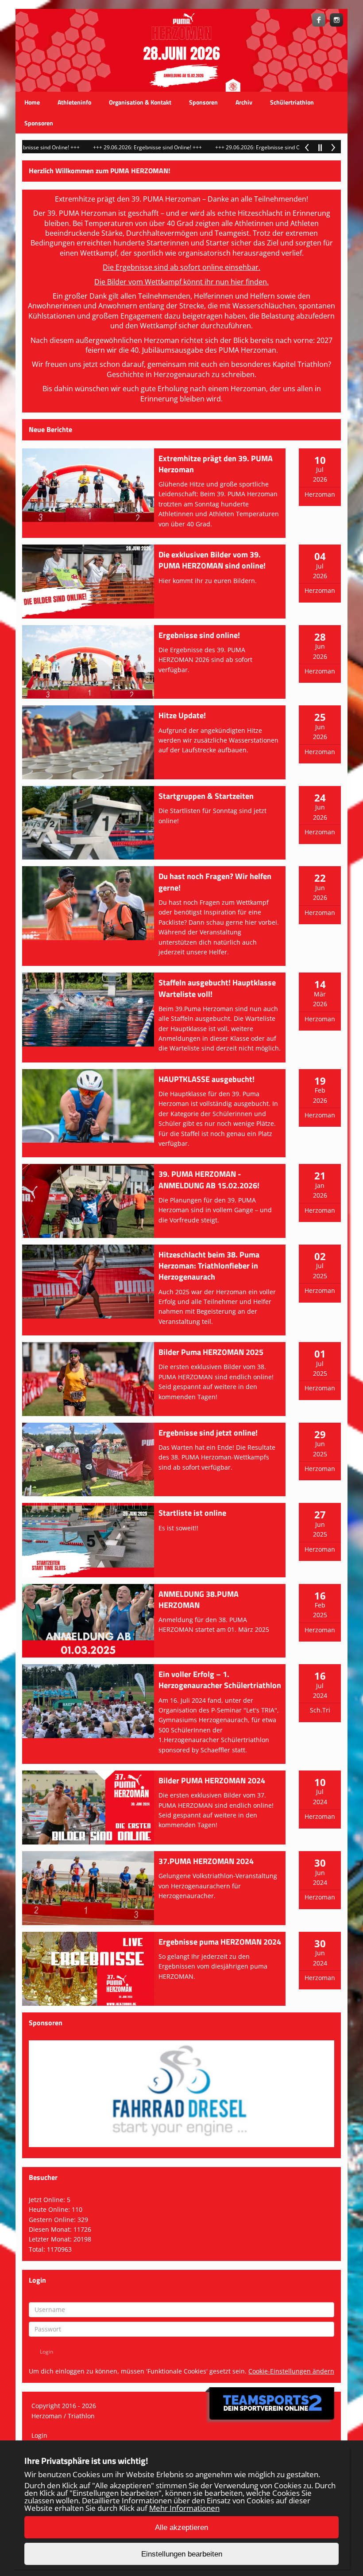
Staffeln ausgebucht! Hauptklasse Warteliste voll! (217, 988)
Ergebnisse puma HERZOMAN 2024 (220, 1942)
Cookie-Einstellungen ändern (291, 2371)
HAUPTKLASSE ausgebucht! (207, 1079)
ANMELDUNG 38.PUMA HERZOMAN (199, 1599)
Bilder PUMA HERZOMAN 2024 (212, 1780)
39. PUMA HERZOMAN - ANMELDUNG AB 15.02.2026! (209, 1179)
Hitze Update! (182, 715)
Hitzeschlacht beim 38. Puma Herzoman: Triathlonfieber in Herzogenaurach (209, 1266)
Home (32, 102)
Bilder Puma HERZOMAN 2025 (211, 1352)
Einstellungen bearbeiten (182, 2554)
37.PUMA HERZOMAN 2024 (206, 1861)
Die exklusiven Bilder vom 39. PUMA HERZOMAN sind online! (212, 560)
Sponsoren (203, 102)
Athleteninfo (74, 102)
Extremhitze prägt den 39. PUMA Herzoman (216, 464)
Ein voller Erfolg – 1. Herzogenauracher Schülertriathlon (220, 1680)
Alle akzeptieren (181, 2527)
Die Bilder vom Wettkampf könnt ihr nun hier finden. (181, 282)
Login (39, 2435)
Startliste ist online (192, 1513)
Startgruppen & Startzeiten (206, 796)
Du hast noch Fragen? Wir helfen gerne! (215, 882)
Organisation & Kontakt (140, 102)
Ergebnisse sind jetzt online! (208, 1433)
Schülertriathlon (292, 102)
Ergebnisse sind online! (199, 635)
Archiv (244, 102)
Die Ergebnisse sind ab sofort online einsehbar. (181, 267)
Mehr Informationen (184, 2508)
